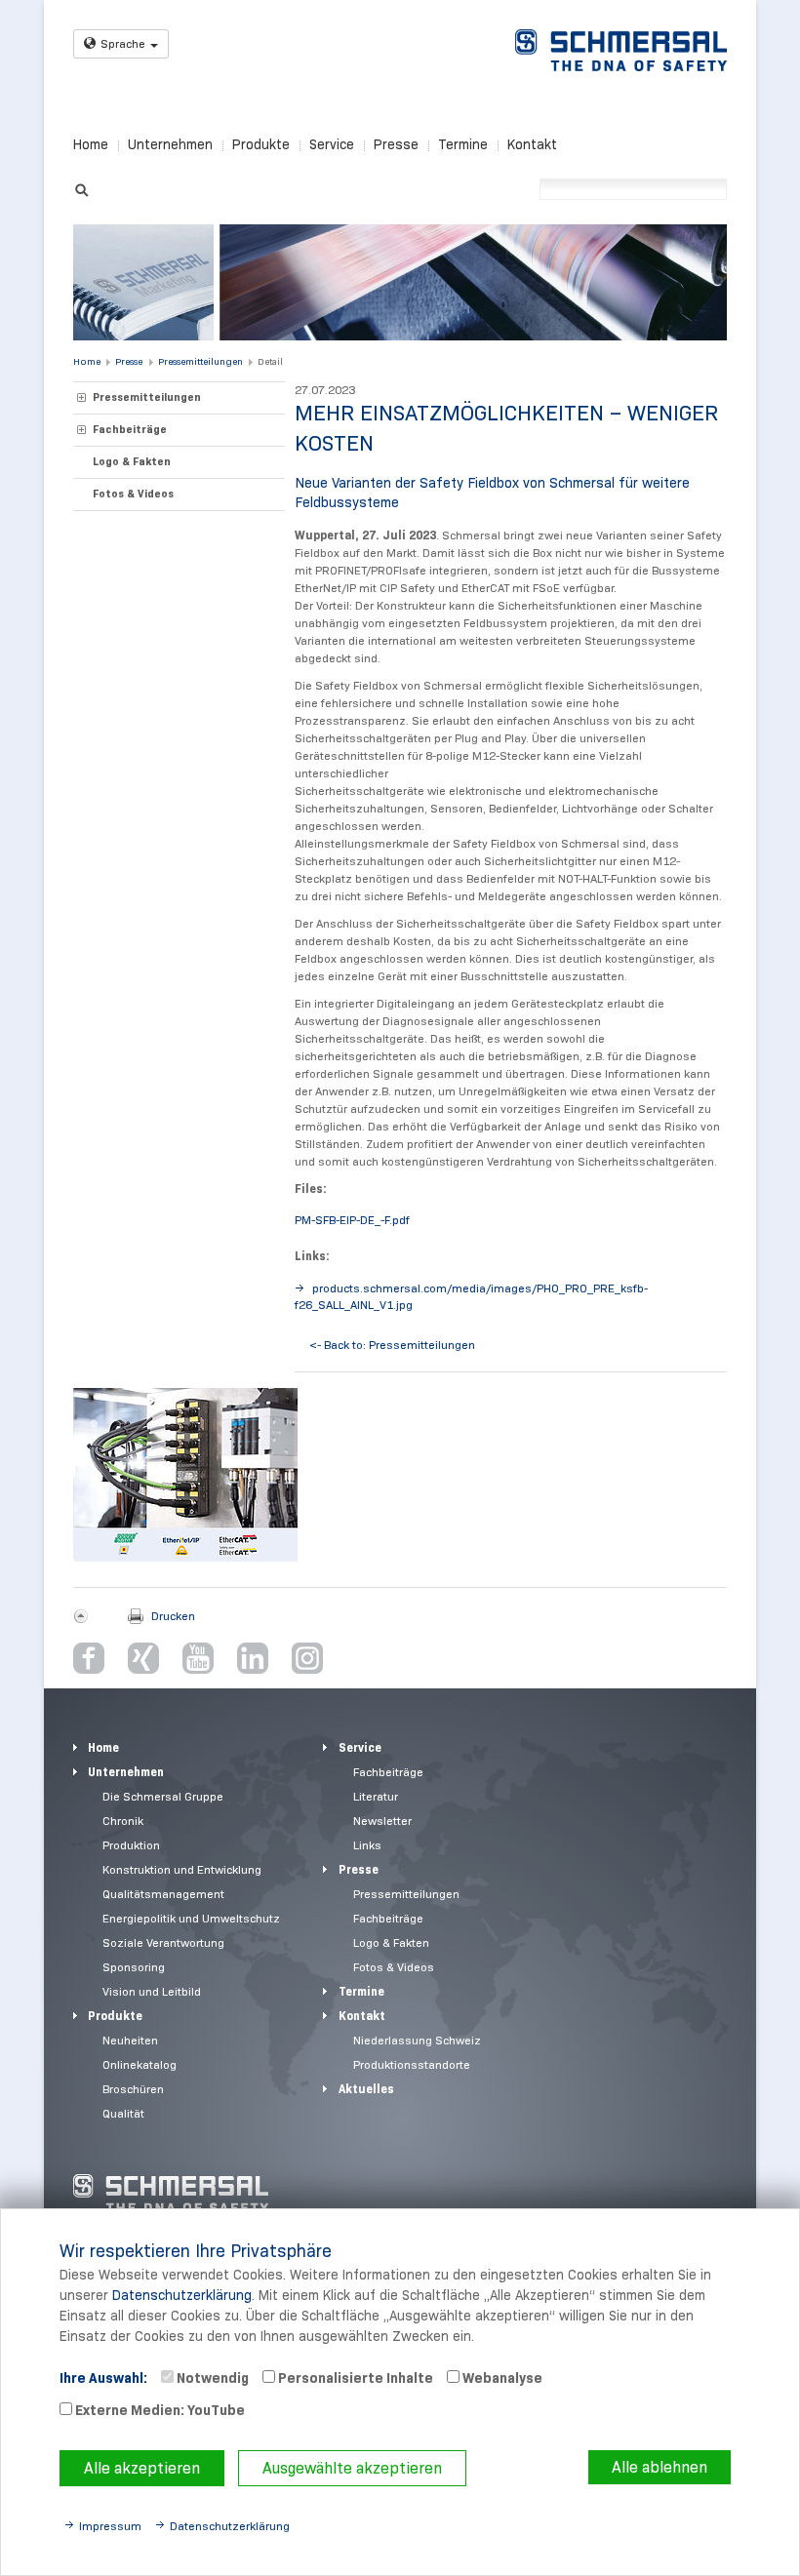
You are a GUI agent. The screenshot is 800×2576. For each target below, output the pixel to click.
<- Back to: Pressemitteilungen (392, 1345)
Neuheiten (130, 2040)
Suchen (81, 188)
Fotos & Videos (133, 494)
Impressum (110, 2526)
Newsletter (382, 1821)
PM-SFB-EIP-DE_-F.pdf (352, 1220)
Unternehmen (170, 144)
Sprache (123, 43)
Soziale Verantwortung (163, 1942)
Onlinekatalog (140, 2064)
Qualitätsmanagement (163, 1894)
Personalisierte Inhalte (354, 2378)
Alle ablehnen (660, 2467)
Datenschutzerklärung (182, 2295)
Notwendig (211, 2378)
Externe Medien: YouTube (159, 2410)
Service (332, 144)
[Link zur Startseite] (621, 50)
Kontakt (532, 144)
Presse (396, 144)
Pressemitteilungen (200, 361)
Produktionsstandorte (412, 2064)
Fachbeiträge (130, 429)
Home (91, 144)
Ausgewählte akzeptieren (352, 2468)
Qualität (123, 2113)
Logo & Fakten (132, 461)
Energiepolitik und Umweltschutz (191, 1918)
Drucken (173, 1616)
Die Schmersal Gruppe (163, 1796)
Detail (270, 361)
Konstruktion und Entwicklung (182, 1869)
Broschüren (133, 2089)
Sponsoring (134, 1967)
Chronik (123, 1821)
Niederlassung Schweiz (417, 2040)
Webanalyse (501, 2378)
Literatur (376, 1796)
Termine (463, 144)
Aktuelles (366, 2089)
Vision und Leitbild (152, 1991)
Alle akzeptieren (142, 2468)
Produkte (261, 144)
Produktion (131, 1845)
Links (367, 1845)
